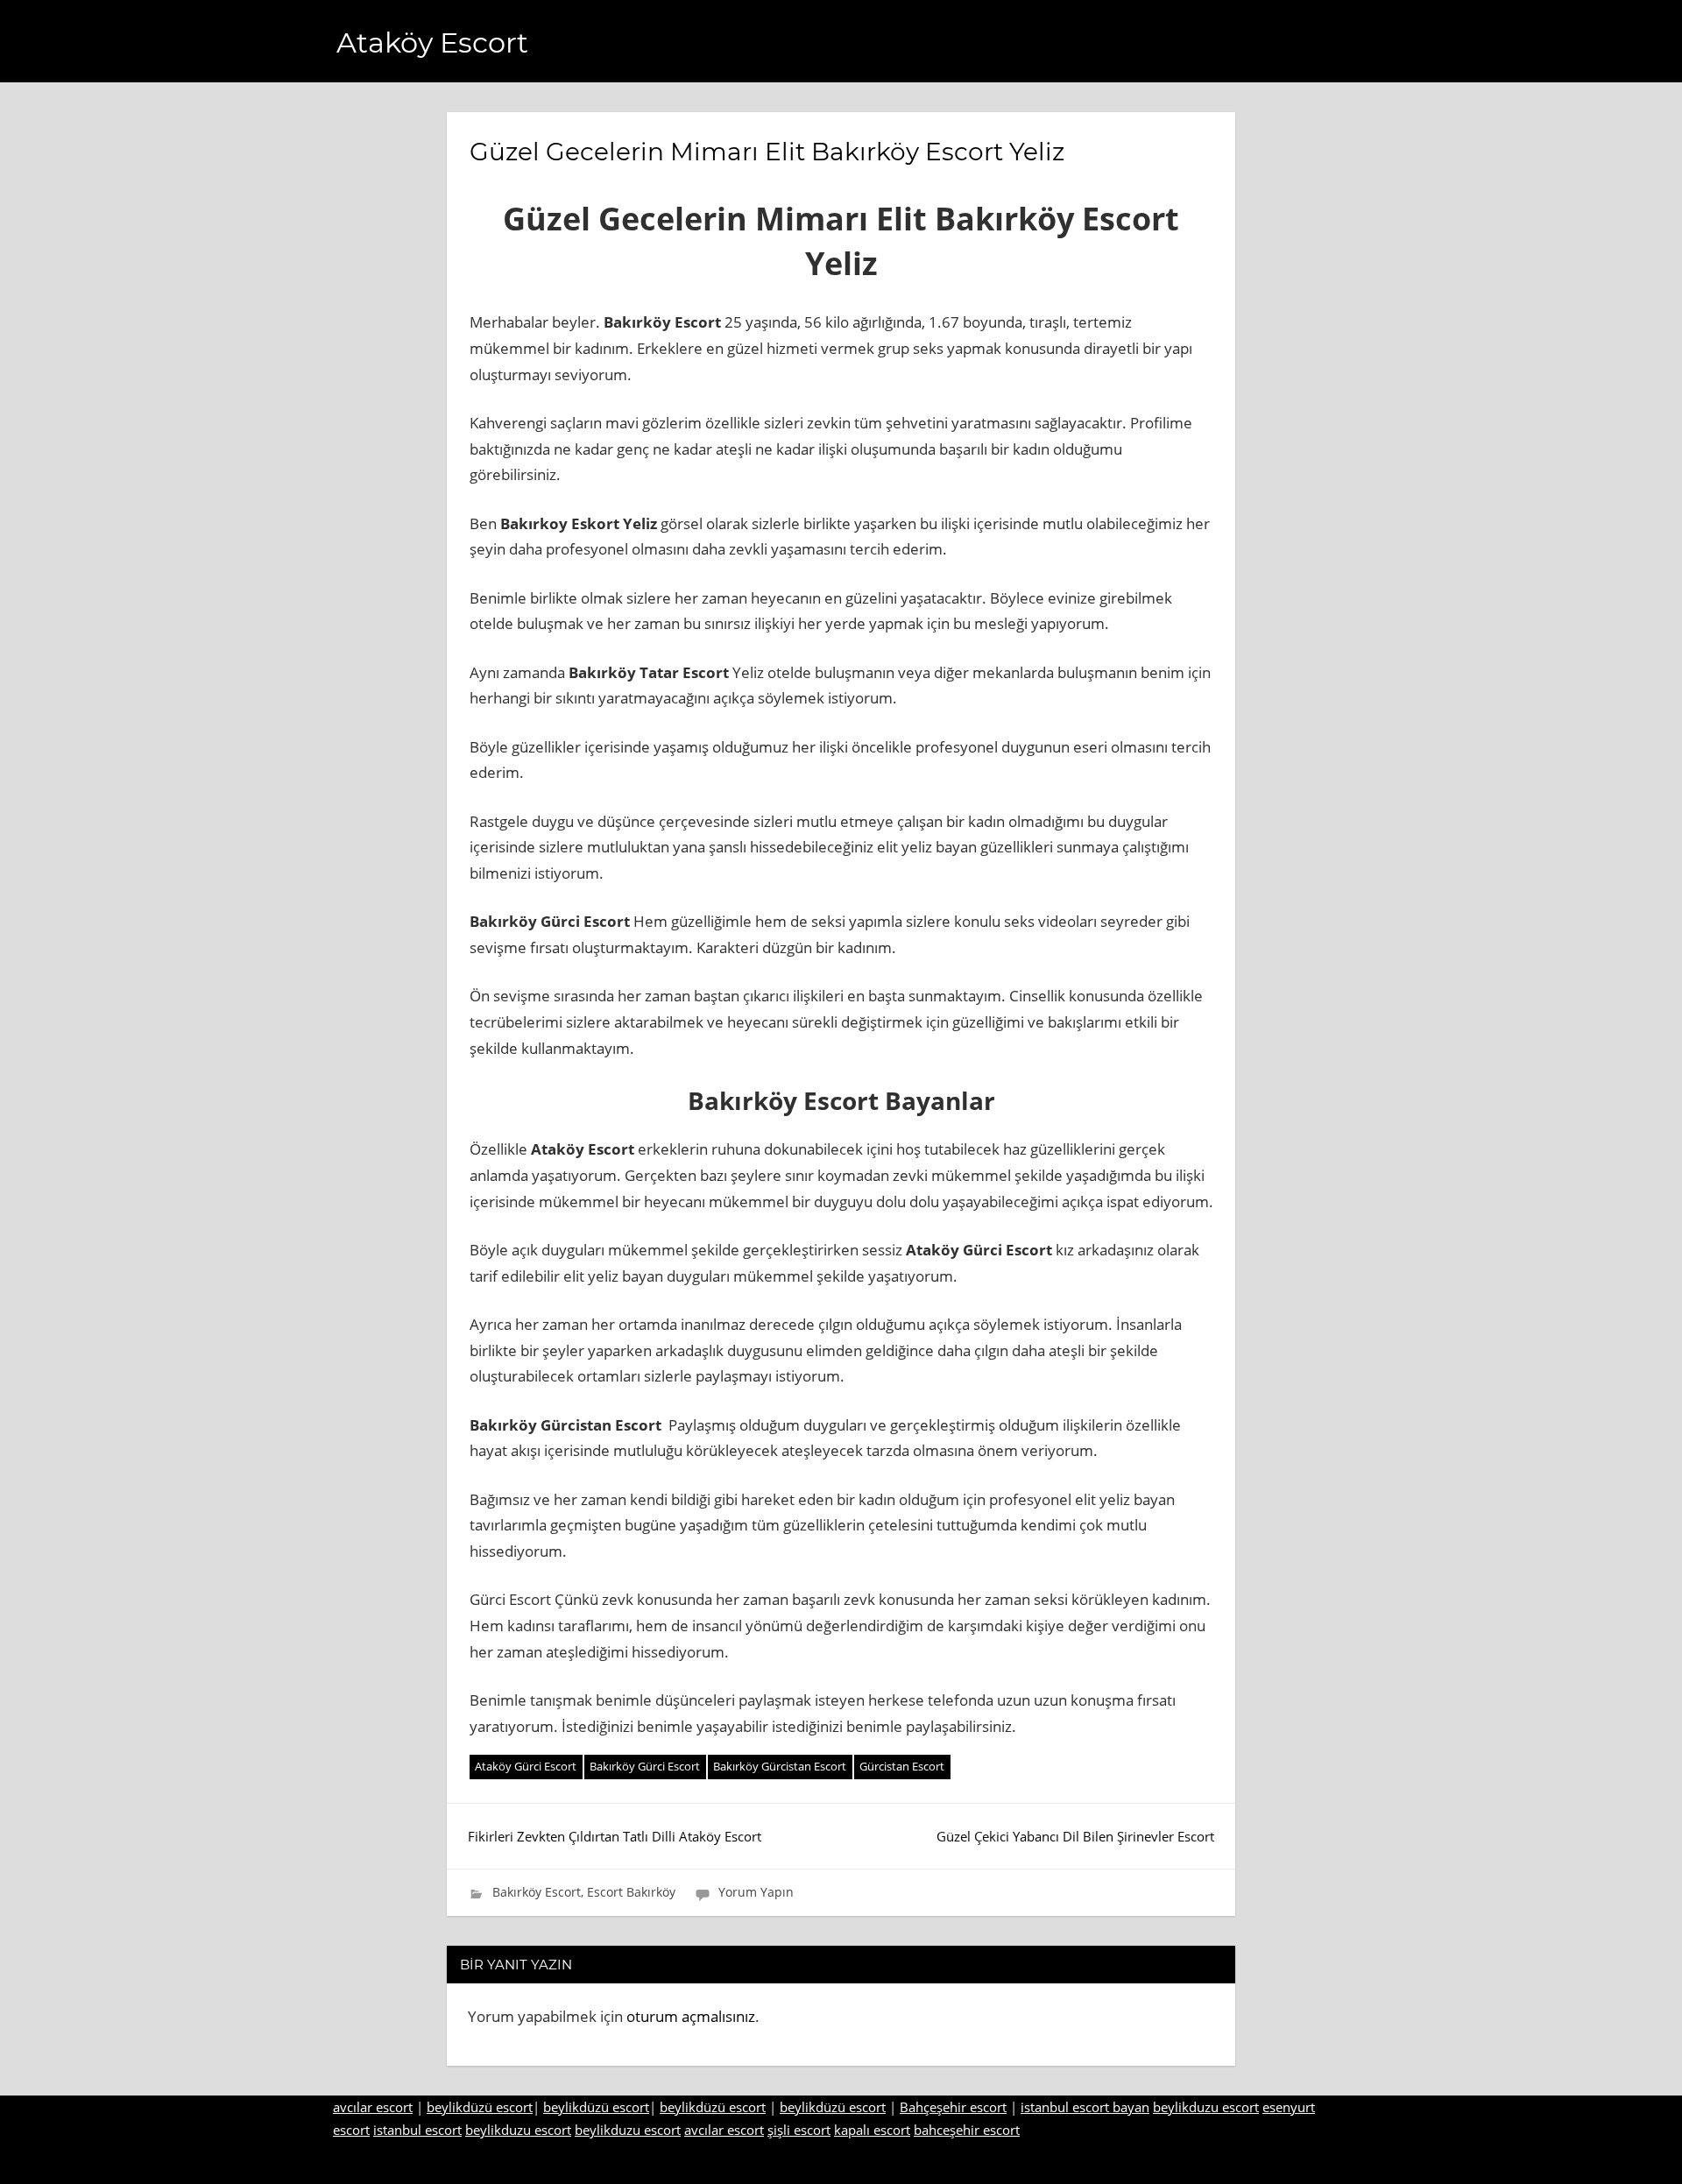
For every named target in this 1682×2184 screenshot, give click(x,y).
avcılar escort (373, 2107)
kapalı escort (872, 2130)
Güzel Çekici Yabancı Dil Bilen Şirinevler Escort (1075, 1836)
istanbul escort (417, 2130)
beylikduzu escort (1206, 2107)
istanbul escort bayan (1085, 2107)
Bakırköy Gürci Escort (645, 1766)
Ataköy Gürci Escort (526, 1766)
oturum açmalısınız (691, 2016)
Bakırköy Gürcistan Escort (780, 1766)
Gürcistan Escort (902, 1766)
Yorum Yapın (756, 1892)
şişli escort (799, 2130)
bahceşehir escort (967, 2130)
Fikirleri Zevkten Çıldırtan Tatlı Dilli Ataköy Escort (615, 1836)
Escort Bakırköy (631, 1892)
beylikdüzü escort (480, 2107)
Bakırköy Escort (537, 1892)
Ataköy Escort (432, 42)
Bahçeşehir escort (953, 2107)
